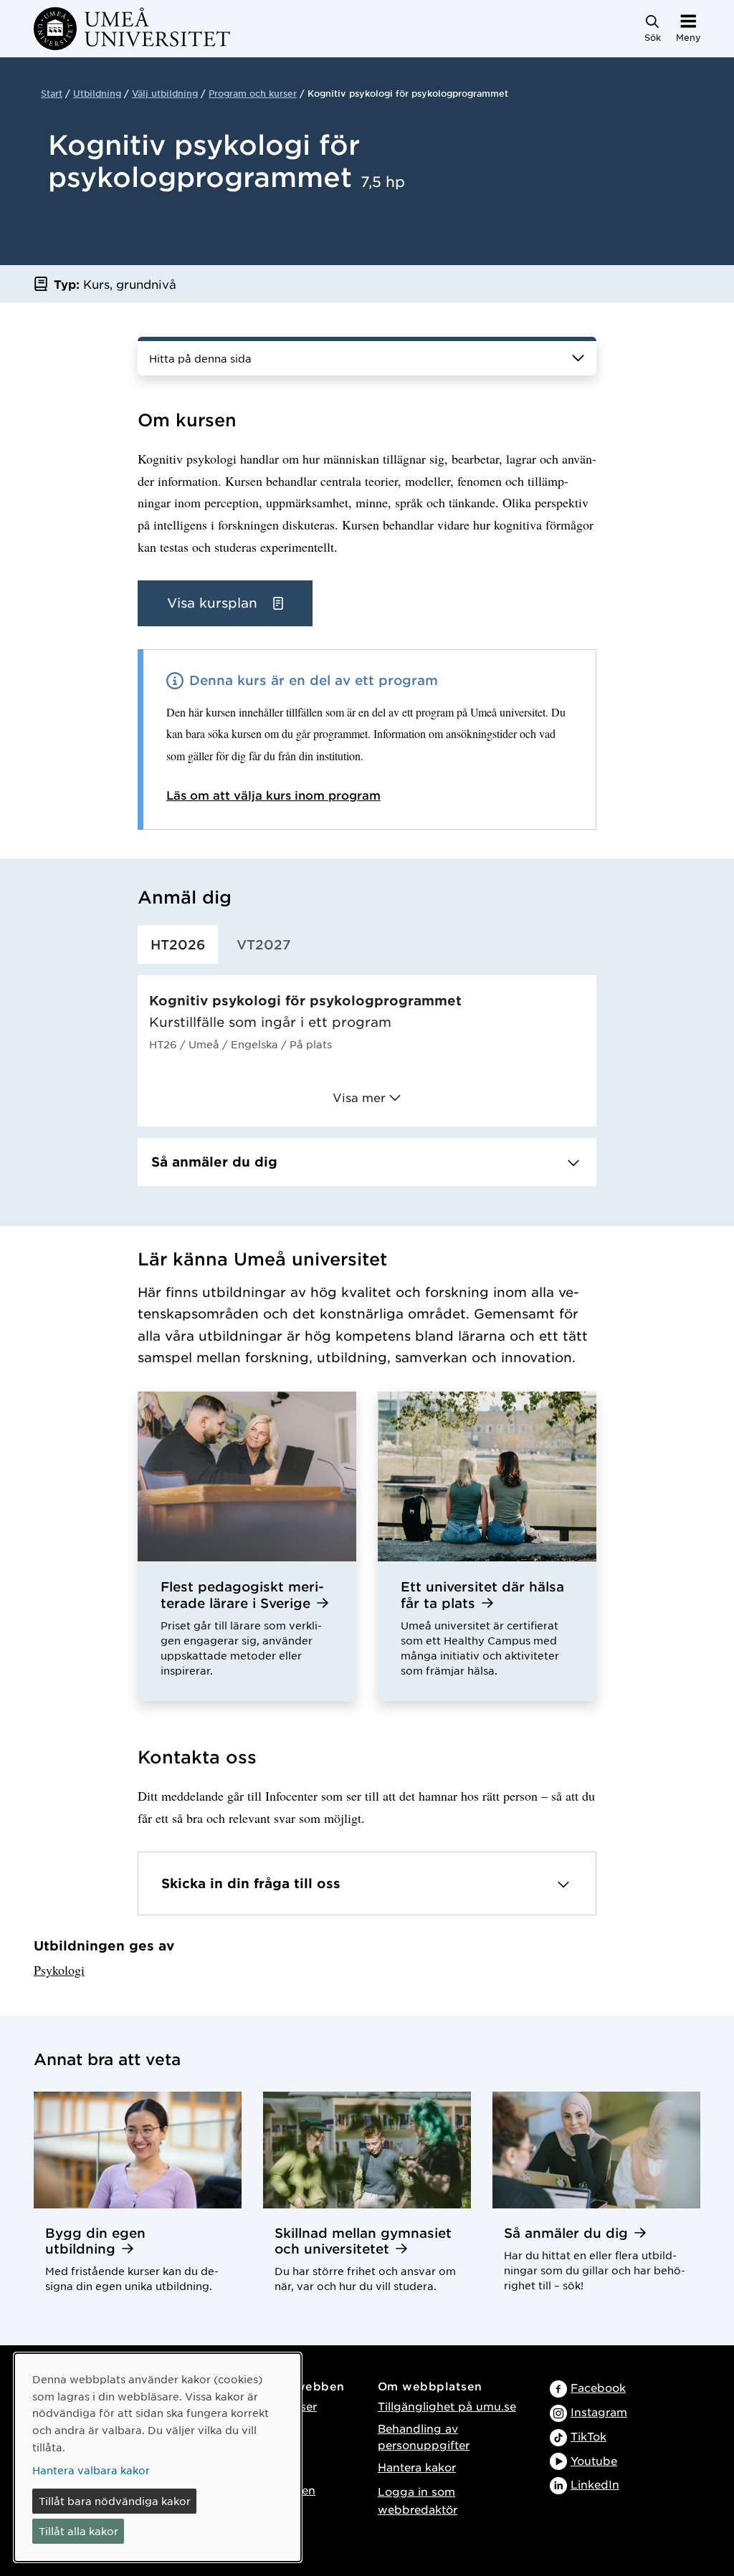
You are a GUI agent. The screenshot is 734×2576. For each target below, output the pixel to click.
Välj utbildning (165, 93)
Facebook (598, 2387)
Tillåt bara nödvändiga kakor (115, 2501)
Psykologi (59, 1970)
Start (52, 93)
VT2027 (264, 944)
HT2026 (178, 944)
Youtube (594, 2460)
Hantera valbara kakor (91, 2470)
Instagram (599, 2412)
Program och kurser (253, 93)
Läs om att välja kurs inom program (273, 795)
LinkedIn (595, 2484)
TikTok (588, 2436)
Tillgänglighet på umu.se (447, 2406)
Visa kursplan (214, 603)
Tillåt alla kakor (78, 2531)
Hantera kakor (417, 2467)
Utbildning (97, 93)
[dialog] (158, 2457)
